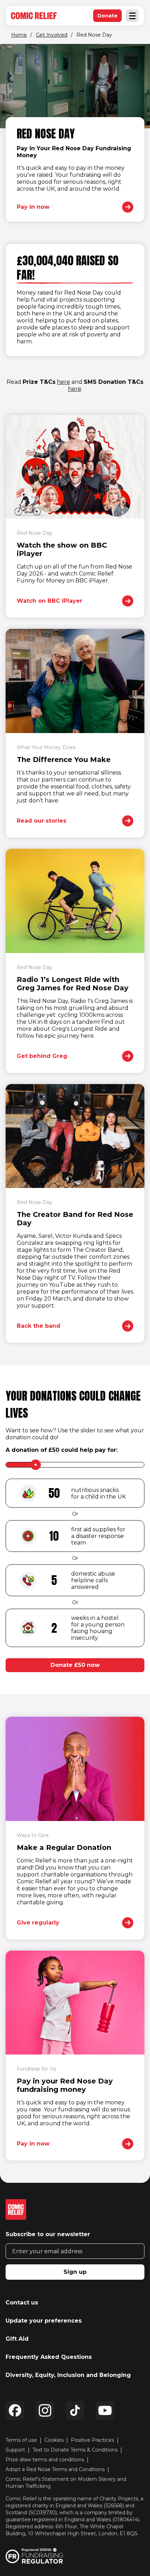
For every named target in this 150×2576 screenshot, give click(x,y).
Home (19, 35)
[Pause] (11, 55)
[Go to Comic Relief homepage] (34, 16)
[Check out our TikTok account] (75, 2410)
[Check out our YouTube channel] (105, 2410)
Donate (110, 17)
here (63, 382)
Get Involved (52, 35)
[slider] (36, 1465)
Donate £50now (75, 1665)
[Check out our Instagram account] (45, 2410)
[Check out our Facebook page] (15, 2410)
